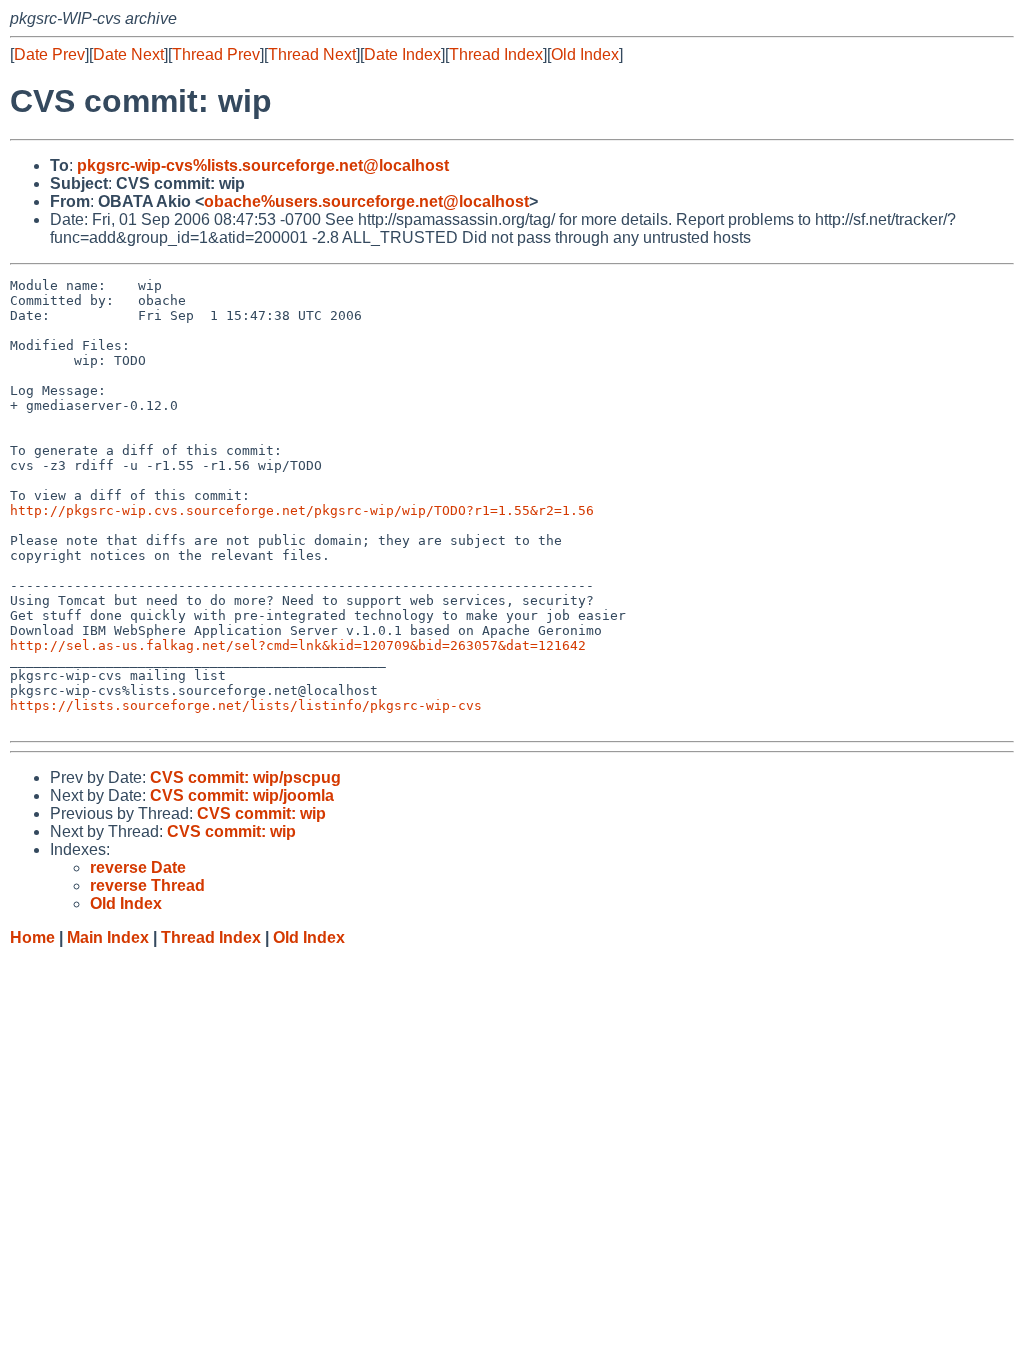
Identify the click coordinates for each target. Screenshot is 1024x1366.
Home (32, 937)
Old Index (585, 54)
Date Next (128, 54)
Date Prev (49, 54)
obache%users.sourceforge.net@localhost (366, 201)
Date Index (402, 54)
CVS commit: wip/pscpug (245, 777)
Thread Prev (216, 54)
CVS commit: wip (261, 813)
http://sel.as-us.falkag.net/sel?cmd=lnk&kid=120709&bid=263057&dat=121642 (298, 645)
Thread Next (312, 54)
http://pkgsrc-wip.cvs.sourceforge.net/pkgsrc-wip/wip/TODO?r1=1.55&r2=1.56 (302, 510)
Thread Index (496, 54)
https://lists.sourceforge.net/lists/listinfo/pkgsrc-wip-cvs (246, 705)
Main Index (108, 937)
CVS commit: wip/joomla (242, 795)
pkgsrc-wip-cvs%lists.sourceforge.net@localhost (263, 165)
